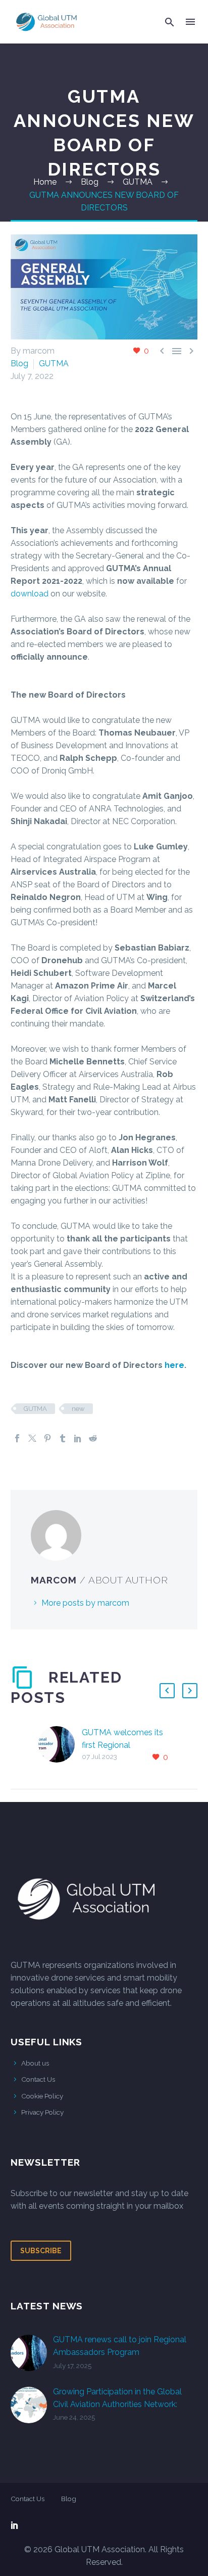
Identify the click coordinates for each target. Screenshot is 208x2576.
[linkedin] (15, 2525)
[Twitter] (32, 1438)
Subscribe (41, 2251)
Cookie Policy (42, 2096)
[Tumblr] (63, 1438)
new (78, 1409)
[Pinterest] (47, 1438)
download (30, 594)
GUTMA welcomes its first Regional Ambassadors (122, 1745)
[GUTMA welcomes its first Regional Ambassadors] (60, 1745)
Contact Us (38, 2079)
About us (35, 2063)
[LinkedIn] (78, 1438)
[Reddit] (93, 1438)
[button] (170, 22)
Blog (19, 363)
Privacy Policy (42, 2112)
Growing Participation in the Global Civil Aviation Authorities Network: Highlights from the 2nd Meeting (117, 2404)
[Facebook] (17, 1438)
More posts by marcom (85, 1603)
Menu (190, 22)
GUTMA (54, 363)
